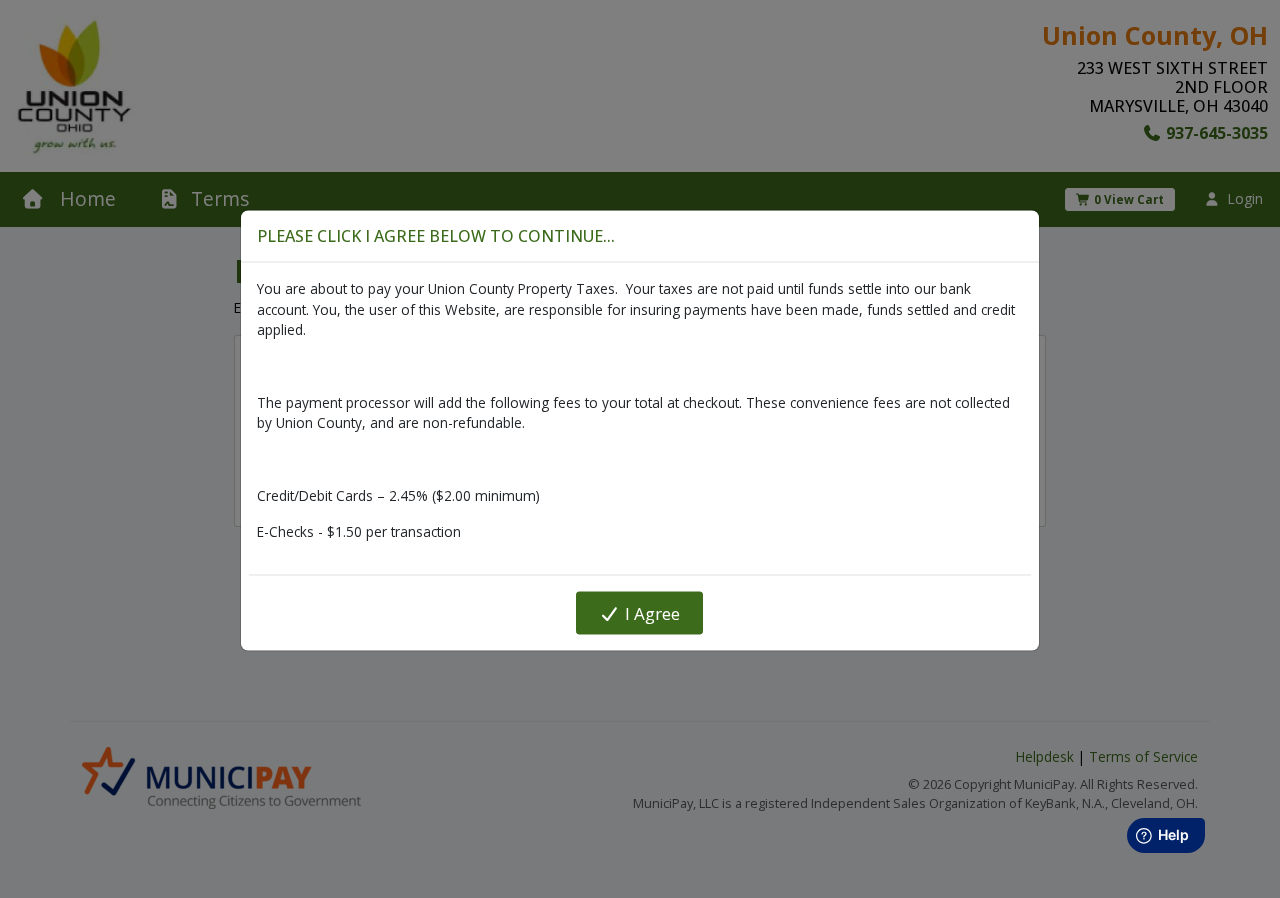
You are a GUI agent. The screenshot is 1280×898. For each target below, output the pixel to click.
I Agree (650, 612)
